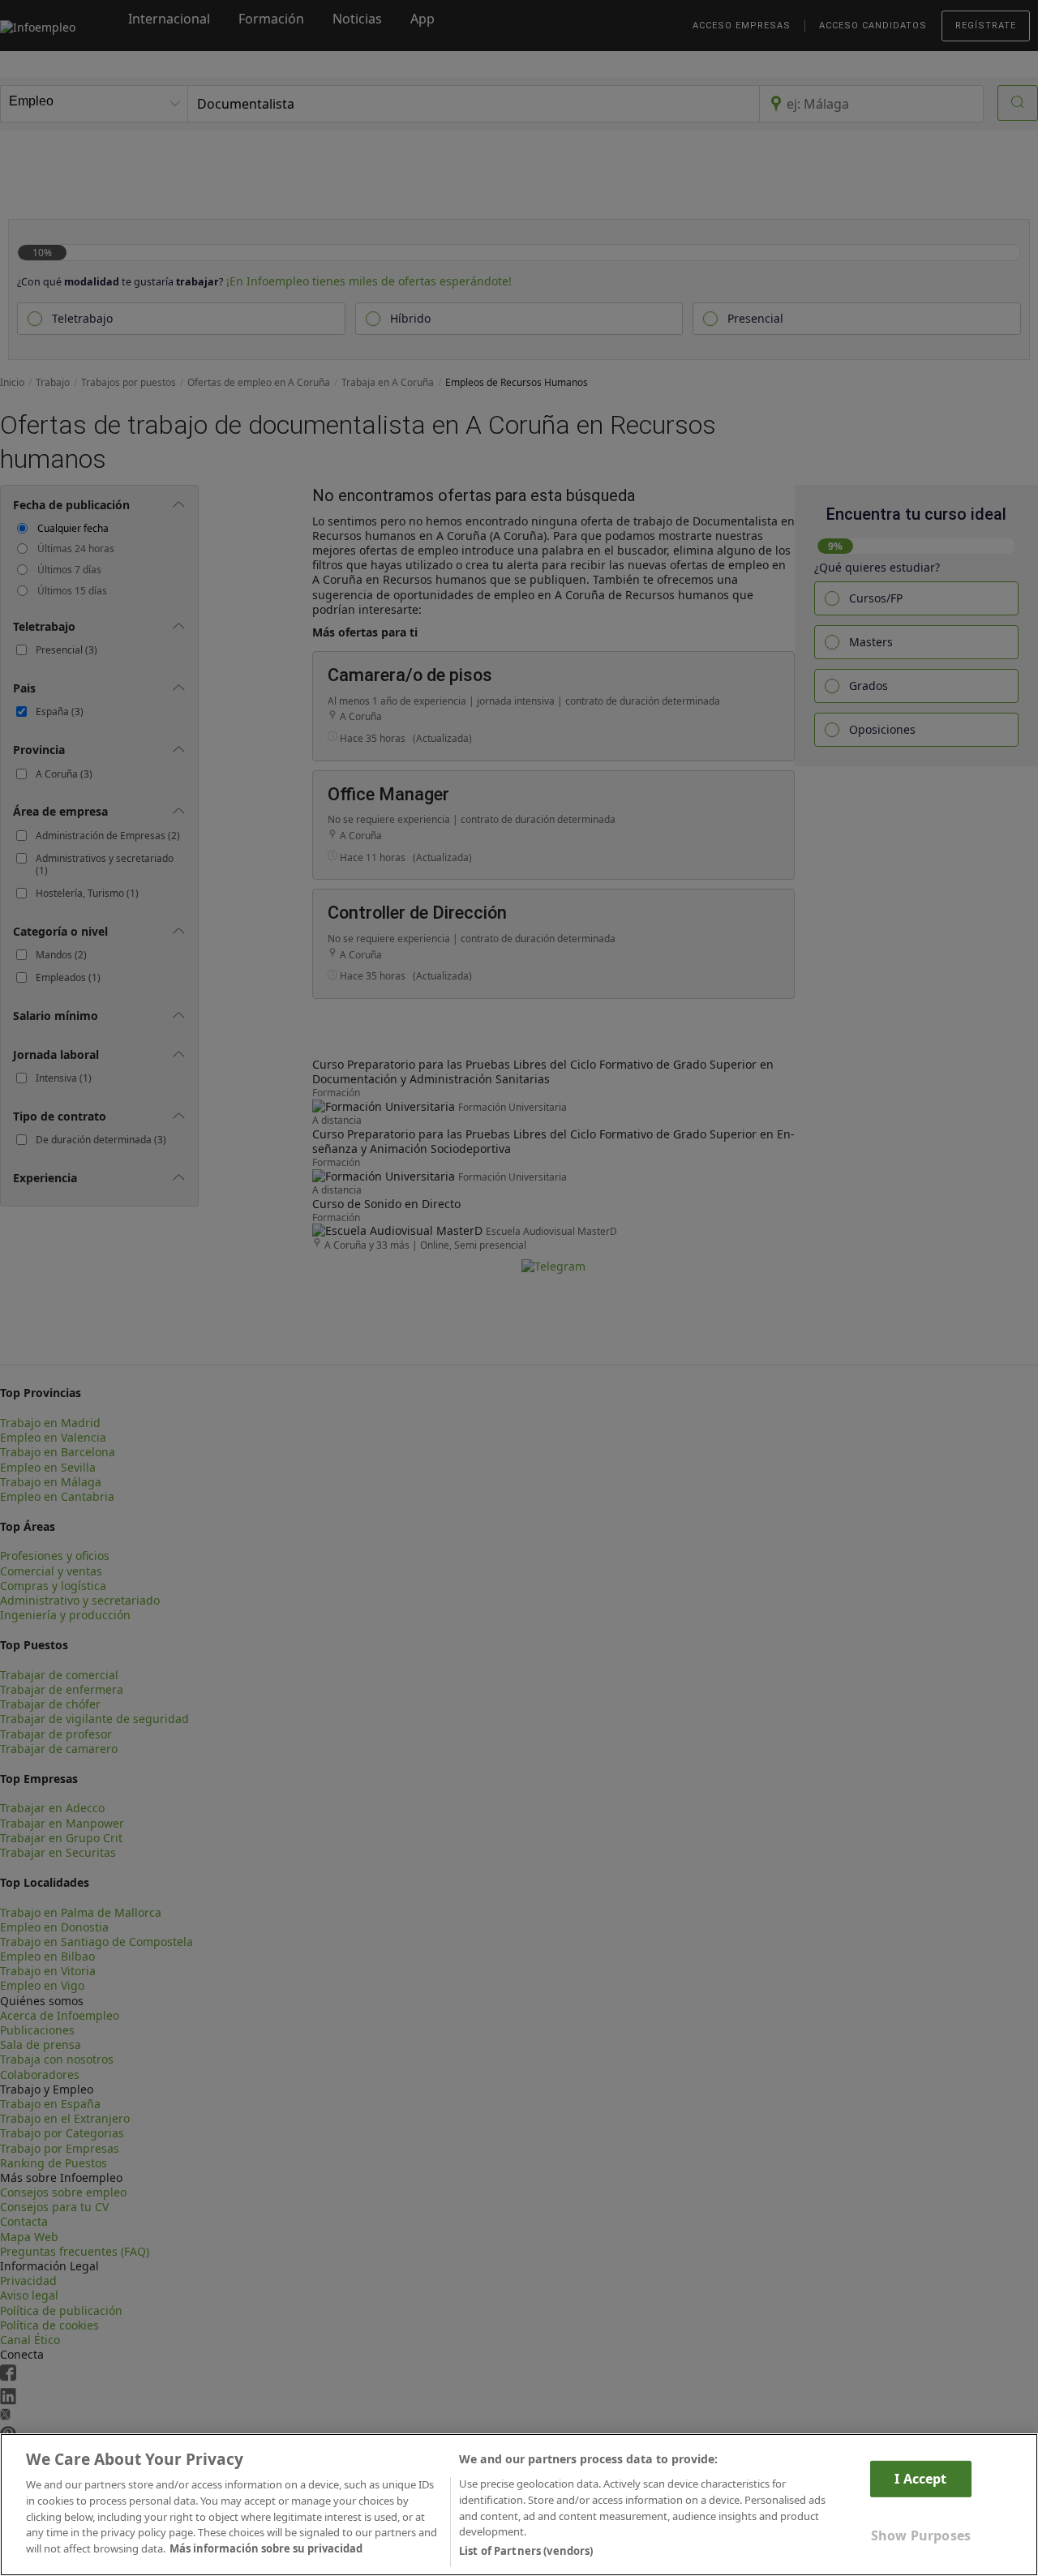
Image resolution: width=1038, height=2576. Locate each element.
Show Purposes (921, 2535)
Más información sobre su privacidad (266, 2548)
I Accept (920, 2479)
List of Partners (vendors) (526, 2551)
